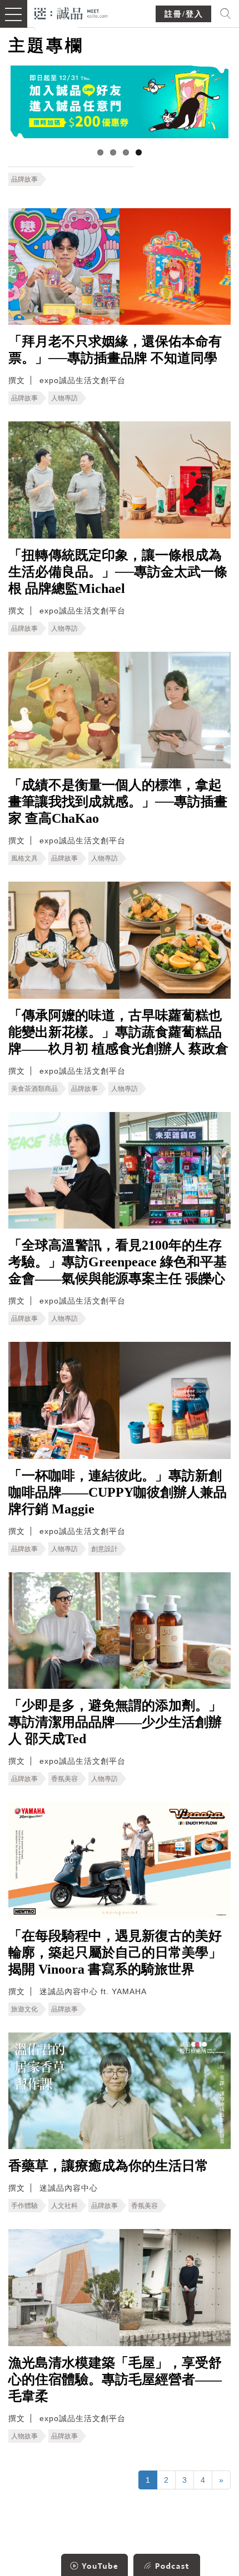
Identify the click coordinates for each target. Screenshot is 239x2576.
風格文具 (24, 858)
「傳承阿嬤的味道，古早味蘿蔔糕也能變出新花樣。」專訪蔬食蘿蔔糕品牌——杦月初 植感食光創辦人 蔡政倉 (118, 1032)
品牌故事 (24, 179)
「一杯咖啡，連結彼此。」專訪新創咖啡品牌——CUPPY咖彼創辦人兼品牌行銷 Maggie (118, 1492)
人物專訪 (64, 398)
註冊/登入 (184, 14)
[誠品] (71, 12)
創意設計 (104, 1549)
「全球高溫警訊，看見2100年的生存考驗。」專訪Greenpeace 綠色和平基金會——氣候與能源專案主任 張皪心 (118, 1262)
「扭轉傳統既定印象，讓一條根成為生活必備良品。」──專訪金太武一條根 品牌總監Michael (118, 572)
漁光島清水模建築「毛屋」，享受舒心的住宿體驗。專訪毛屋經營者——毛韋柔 (115, 2379)
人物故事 (24, 2436)
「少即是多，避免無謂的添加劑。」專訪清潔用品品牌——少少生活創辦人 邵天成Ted (115, 1722)
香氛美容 (64, 1779)
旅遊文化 (24, 2009)
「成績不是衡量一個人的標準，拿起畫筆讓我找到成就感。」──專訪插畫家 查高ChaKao (118, 802)
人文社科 (64, 2206)
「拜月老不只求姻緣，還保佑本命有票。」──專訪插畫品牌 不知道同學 (115, 350)
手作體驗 (24, 2206)
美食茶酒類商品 (34, 1089)
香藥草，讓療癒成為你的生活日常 (108, 2166)
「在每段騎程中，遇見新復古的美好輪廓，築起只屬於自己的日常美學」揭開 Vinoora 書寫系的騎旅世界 (115, 1953)
